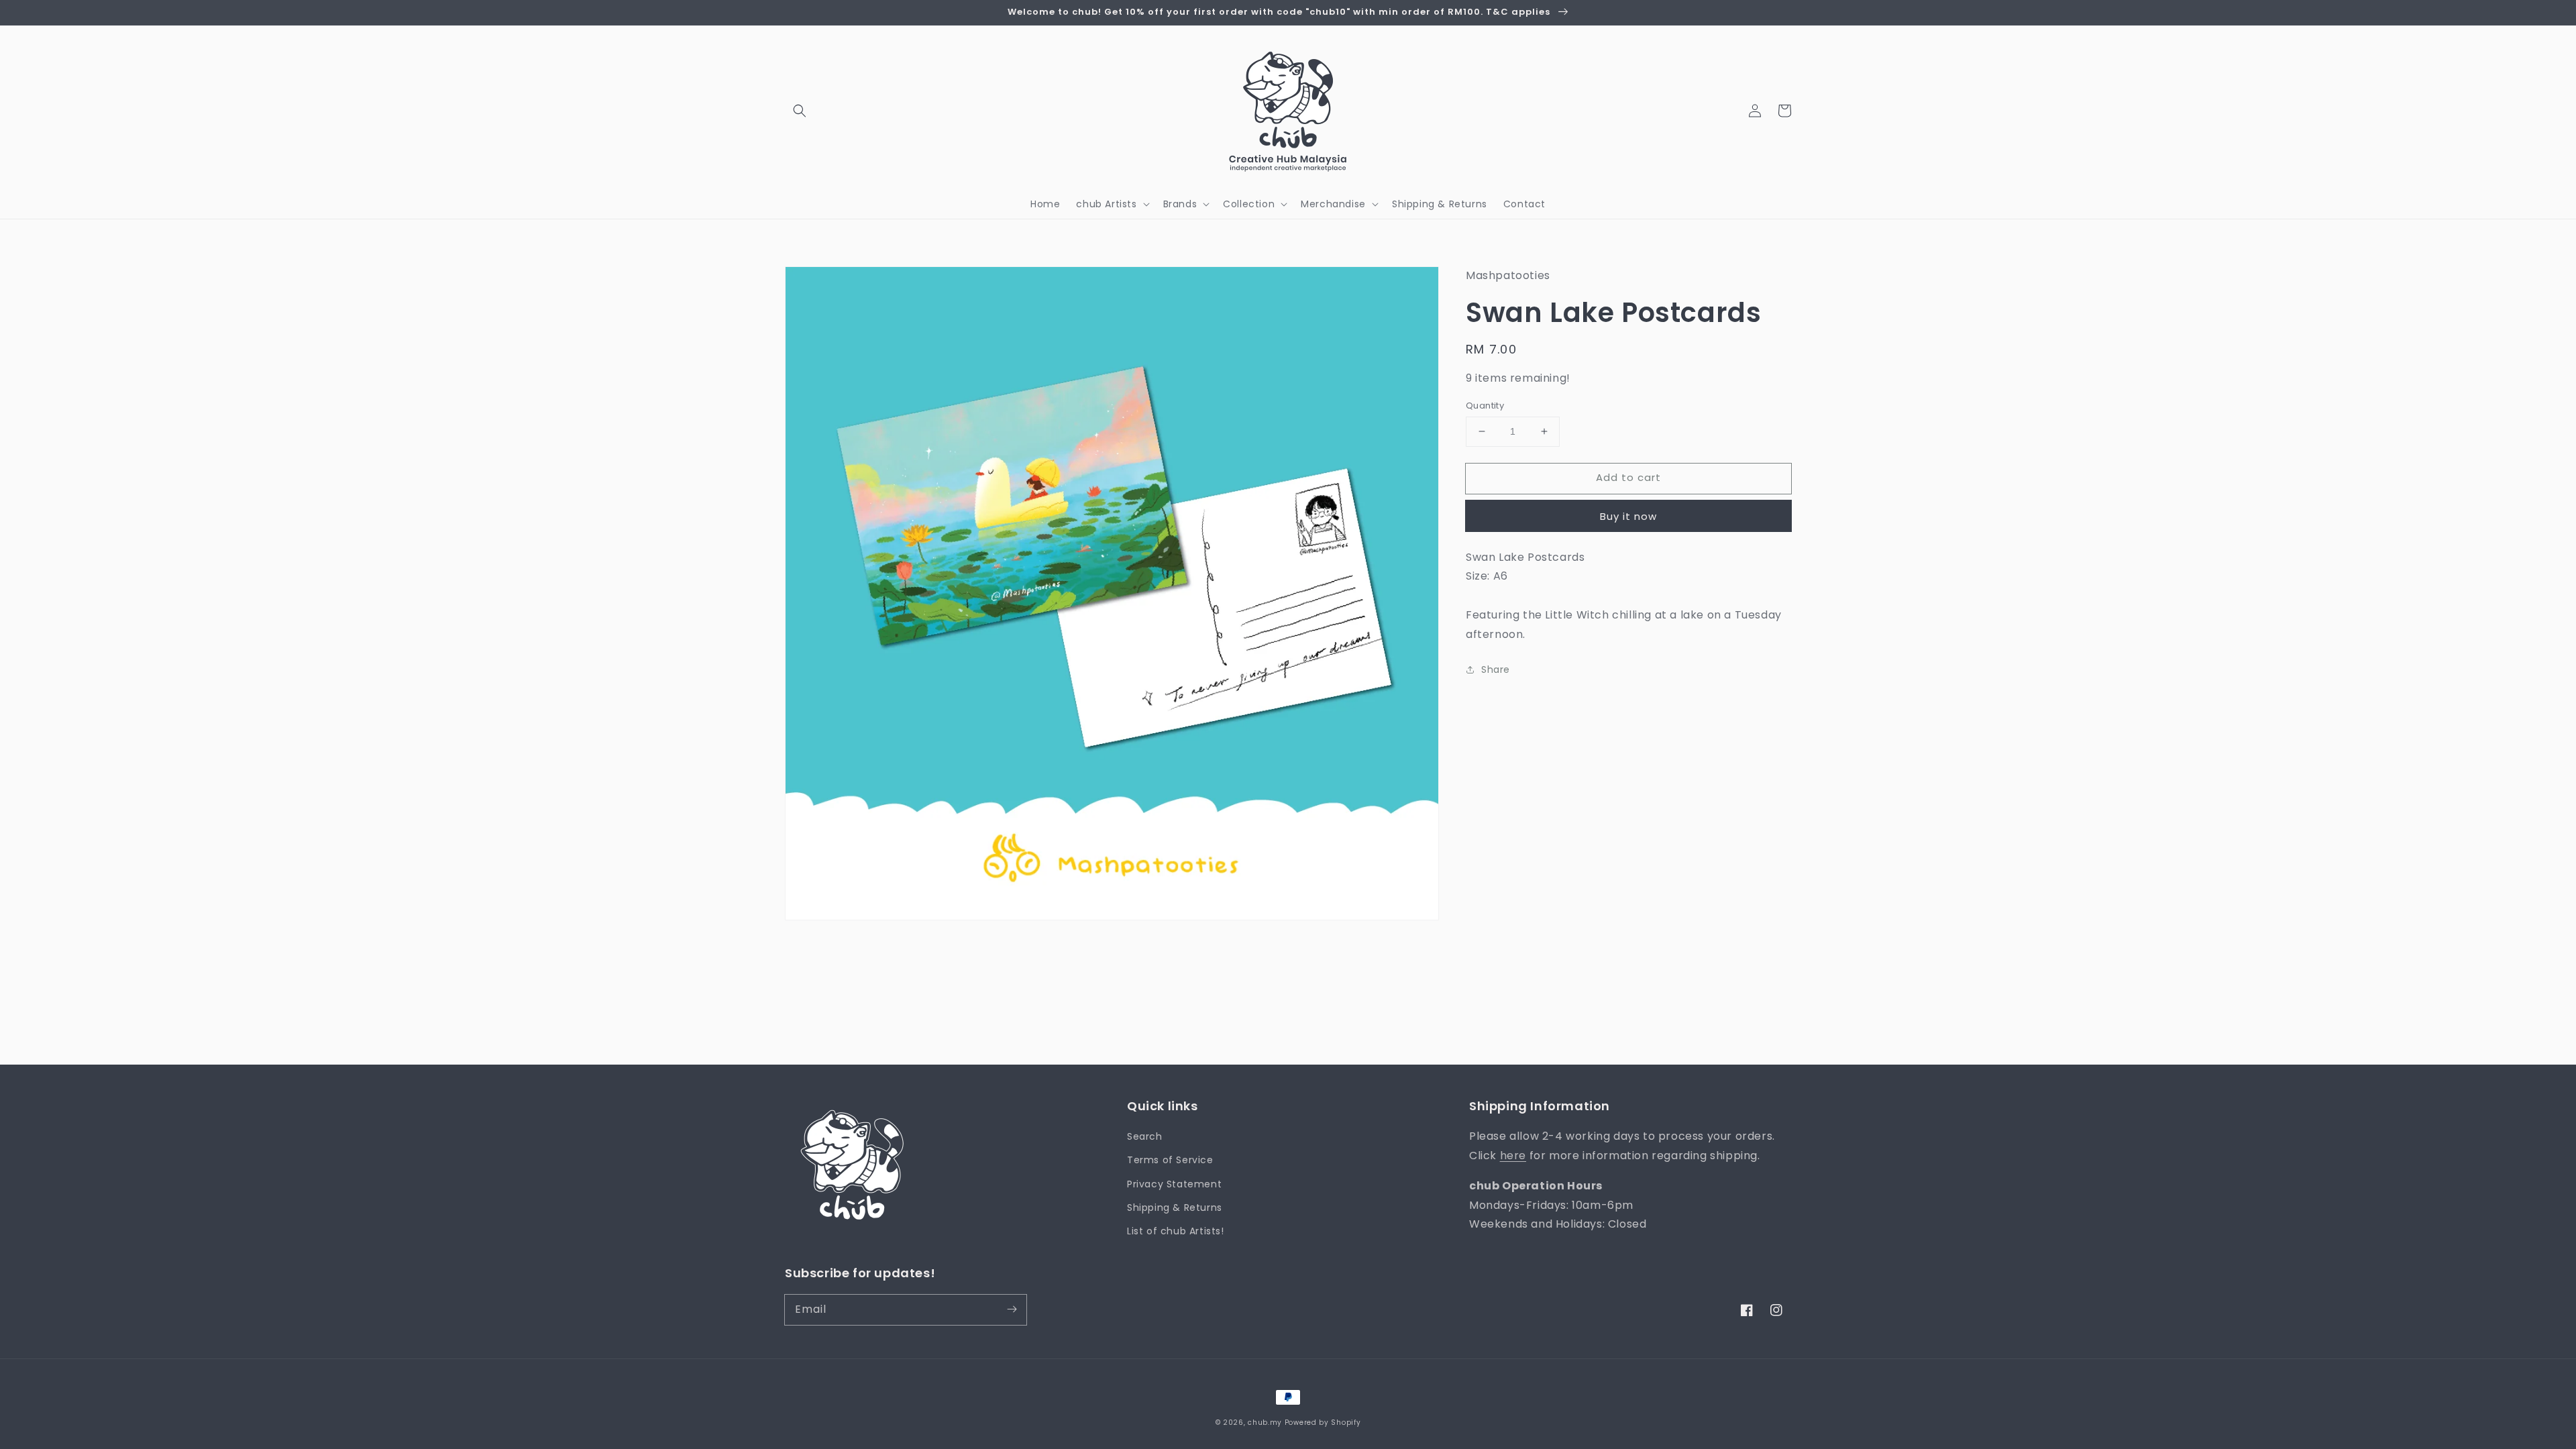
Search (1145, 1136)
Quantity (1485, 406)
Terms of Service (1170, 1160)
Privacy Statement (1174, 1184)
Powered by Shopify (1323, 1423)
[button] (800, 111)
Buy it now (1628, 516)
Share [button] (1496, 669)
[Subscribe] (1012, 1309)
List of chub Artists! (1176, 1231)
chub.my (1265, 1423)
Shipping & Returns (1175, 1207)
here (1513, 1156)
